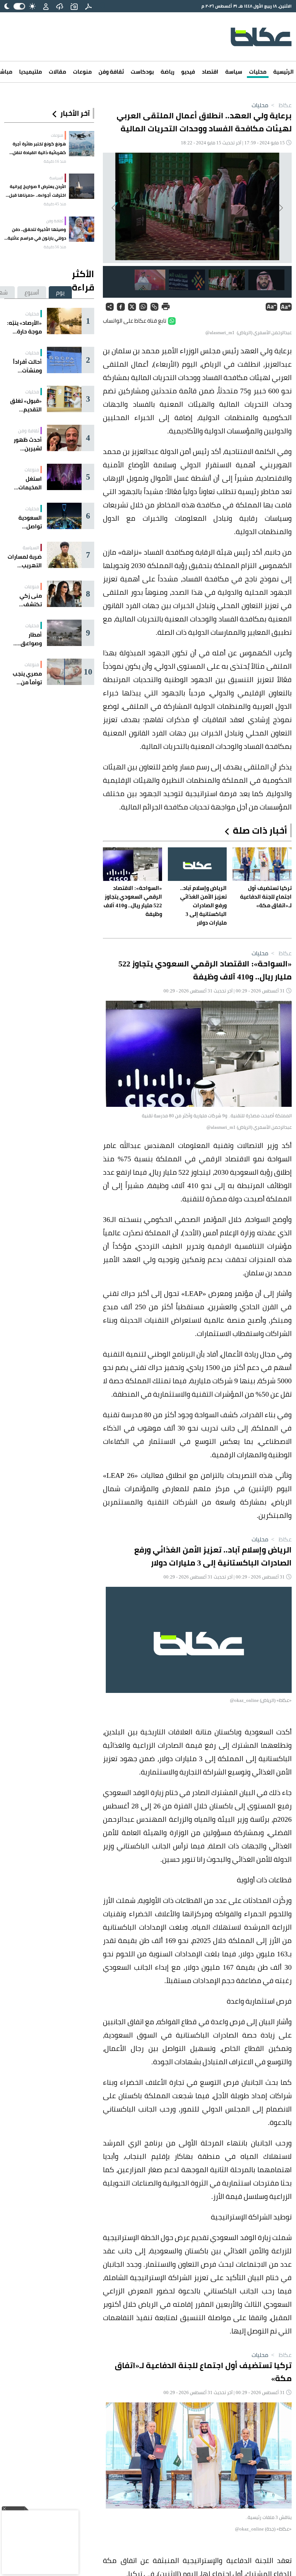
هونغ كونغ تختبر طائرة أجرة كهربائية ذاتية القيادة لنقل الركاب (39, 148)
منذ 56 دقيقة (55, 247)
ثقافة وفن (111, 72)
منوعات (82, 72)
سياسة (234, 72)
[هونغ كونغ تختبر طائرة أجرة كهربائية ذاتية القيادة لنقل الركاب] (82, 144)
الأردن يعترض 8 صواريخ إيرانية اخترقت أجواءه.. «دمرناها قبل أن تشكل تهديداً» (38, 191)
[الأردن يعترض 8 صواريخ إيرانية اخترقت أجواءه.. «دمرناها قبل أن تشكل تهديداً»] (82, 186)
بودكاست (142, 72)
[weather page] (60, 6)
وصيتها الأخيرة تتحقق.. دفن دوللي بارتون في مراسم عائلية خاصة (37, 234)
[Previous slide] (280, 208)
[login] (46, 6)
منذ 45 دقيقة (55, 204)
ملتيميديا (31, 72)
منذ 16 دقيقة (55, 161)
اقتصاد (210, 72)
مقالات (57, 72)
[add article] (74, 6)
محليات (258, 72)
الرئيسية (284, 72)
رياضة (167, 72)
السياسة (56, 178)
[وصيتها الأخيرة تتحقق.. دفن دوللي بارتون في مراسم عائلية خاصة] (82, 229)
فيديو (188, 72)
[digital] (88, 6)
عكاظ (281, 105)
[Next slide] (114, 208)
